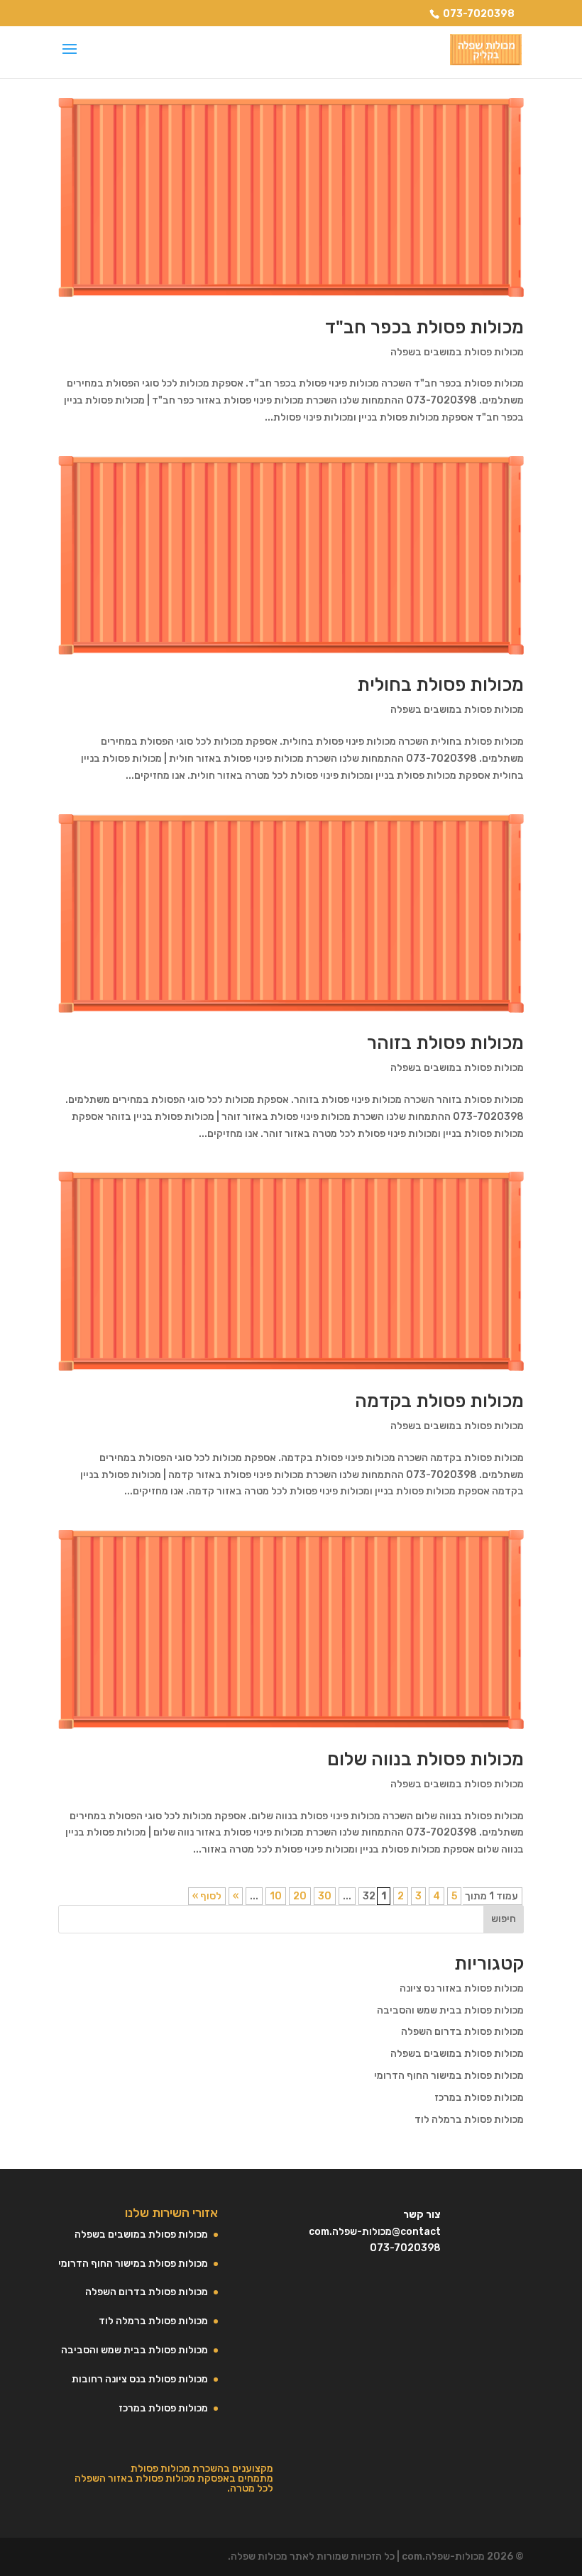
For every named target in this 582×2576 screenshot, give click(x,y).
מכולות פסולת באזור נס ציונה (462, 1988)
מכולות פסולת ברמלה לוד (469, 2120)
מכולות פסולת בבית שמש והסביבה (450, 2010)
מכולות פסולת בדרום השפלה (462, 2032)
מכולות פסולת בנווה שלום (425, 1759)
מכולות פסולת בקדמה (439, 1401)
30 (325, 1896)
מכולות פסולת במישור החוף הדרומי (449, 2076)
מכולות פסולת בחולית (440, 685)
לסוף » (207, 1896)
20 (300, 1896)
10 (276, 1896)
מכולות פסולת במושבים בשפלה (457, 352)
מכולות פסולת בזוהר (445, 1043)
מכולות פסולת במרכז (479, 2098)
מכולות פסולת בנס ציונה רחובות (140, 2379)
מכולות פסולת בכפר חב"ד (424, 327)
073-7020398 (479, 14)
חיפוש (504, 1919)
